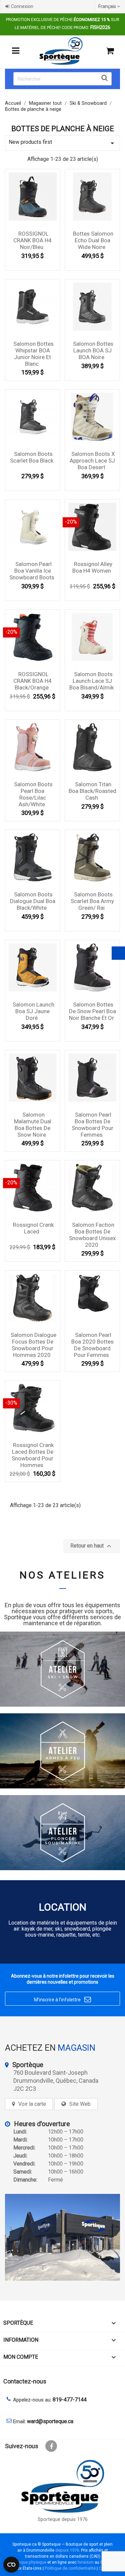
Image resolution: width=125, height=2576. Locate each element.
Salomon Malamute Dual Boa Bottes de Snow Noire (33, 1124)
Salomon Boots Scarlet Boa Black (32, 457)
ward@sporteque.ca (50, 2421)
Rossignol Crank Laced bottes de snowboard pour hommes (33, 1455)
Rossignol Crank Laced (33, 1228)
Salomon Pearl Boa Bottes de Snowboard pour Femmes (92, 1124)
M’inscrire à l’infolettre (62, 1999)
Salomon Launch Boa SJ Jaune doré (33, 1011)
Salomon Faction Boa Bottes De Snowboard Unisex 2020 (92, 1235)
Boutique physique (28, 2562)
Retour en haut (92, 1546)
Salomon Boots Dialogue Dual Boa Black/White (33, 901)
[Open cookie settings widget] (11, 2565)
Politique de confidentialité (70, 2568)
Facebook (51, 2446)
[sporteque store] (62, 2237)
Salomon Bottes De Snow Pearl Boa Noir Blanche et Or (92, 1011)
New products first (62, 143)
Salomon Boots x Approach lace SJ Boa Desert (92, 461)
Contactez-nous (25, 2381)
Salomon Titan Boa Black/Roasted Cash (92, 791)
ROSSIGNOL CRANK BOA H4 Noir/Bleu (32, 240)
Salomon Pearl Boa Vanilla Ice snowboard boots (32, 571)
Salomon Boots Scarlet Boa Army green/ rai (92, 901)
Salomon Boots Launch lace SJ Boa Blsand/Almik (91, 681)
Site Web (80, 2104)
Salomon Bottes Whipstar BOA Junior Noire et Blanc (33, 354)
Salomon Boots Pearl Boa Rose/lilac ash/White (33, 794)
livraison (86, 2562)
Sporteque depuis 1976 (63, 2519)
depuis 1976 (67, 2550)
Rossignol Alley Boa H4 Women (92, 567)
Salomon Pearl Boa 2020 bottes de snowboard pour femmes (92, 1345)
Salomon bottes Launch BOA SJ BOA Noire (93, 350)
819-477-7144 (70, 2400)
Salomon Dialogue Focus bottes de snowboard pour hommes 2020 (33, 1345)
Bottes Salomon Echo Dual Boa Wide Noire (93, 240)
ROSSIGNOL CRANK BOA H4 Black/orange (32, 681)
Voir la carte (32, 2104)
